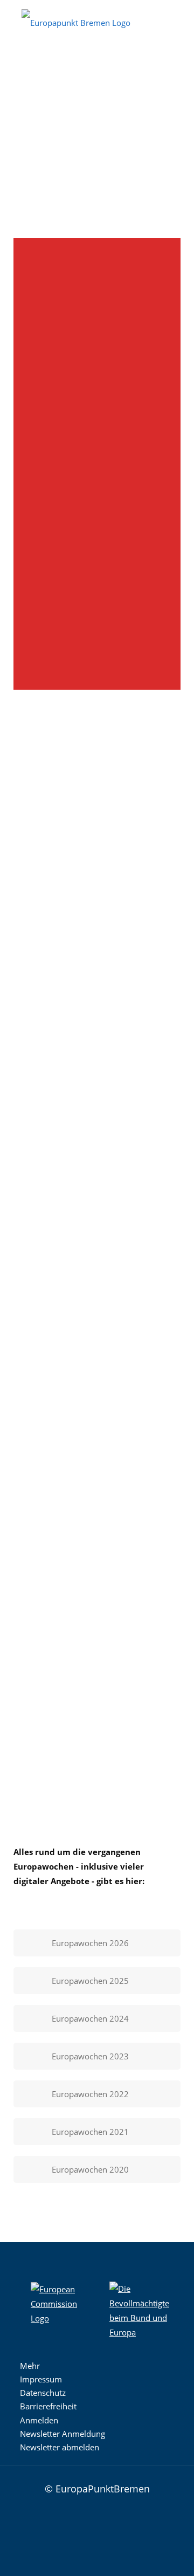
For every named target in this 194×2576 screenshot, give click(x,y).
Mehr (30, 2366)
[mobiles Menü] (179, 16)
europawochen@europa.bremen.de (96, 498)
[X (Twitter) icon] (91, 2531)
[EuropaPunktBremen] (76, 22)
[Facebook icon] (74, 2531)
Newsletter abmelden (60, 2447)
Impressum (41, 2379)
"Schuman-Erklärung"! (54, 963)
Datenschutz (43, 2393)
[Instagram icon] (58, 2531)
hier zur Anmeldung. (80, 1788)
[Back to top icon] (163, 2488)
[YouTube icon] (107, 2531)
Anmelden (39, 2420)
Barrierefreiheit (48, 2406)
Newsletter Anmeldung (63, 2434)
